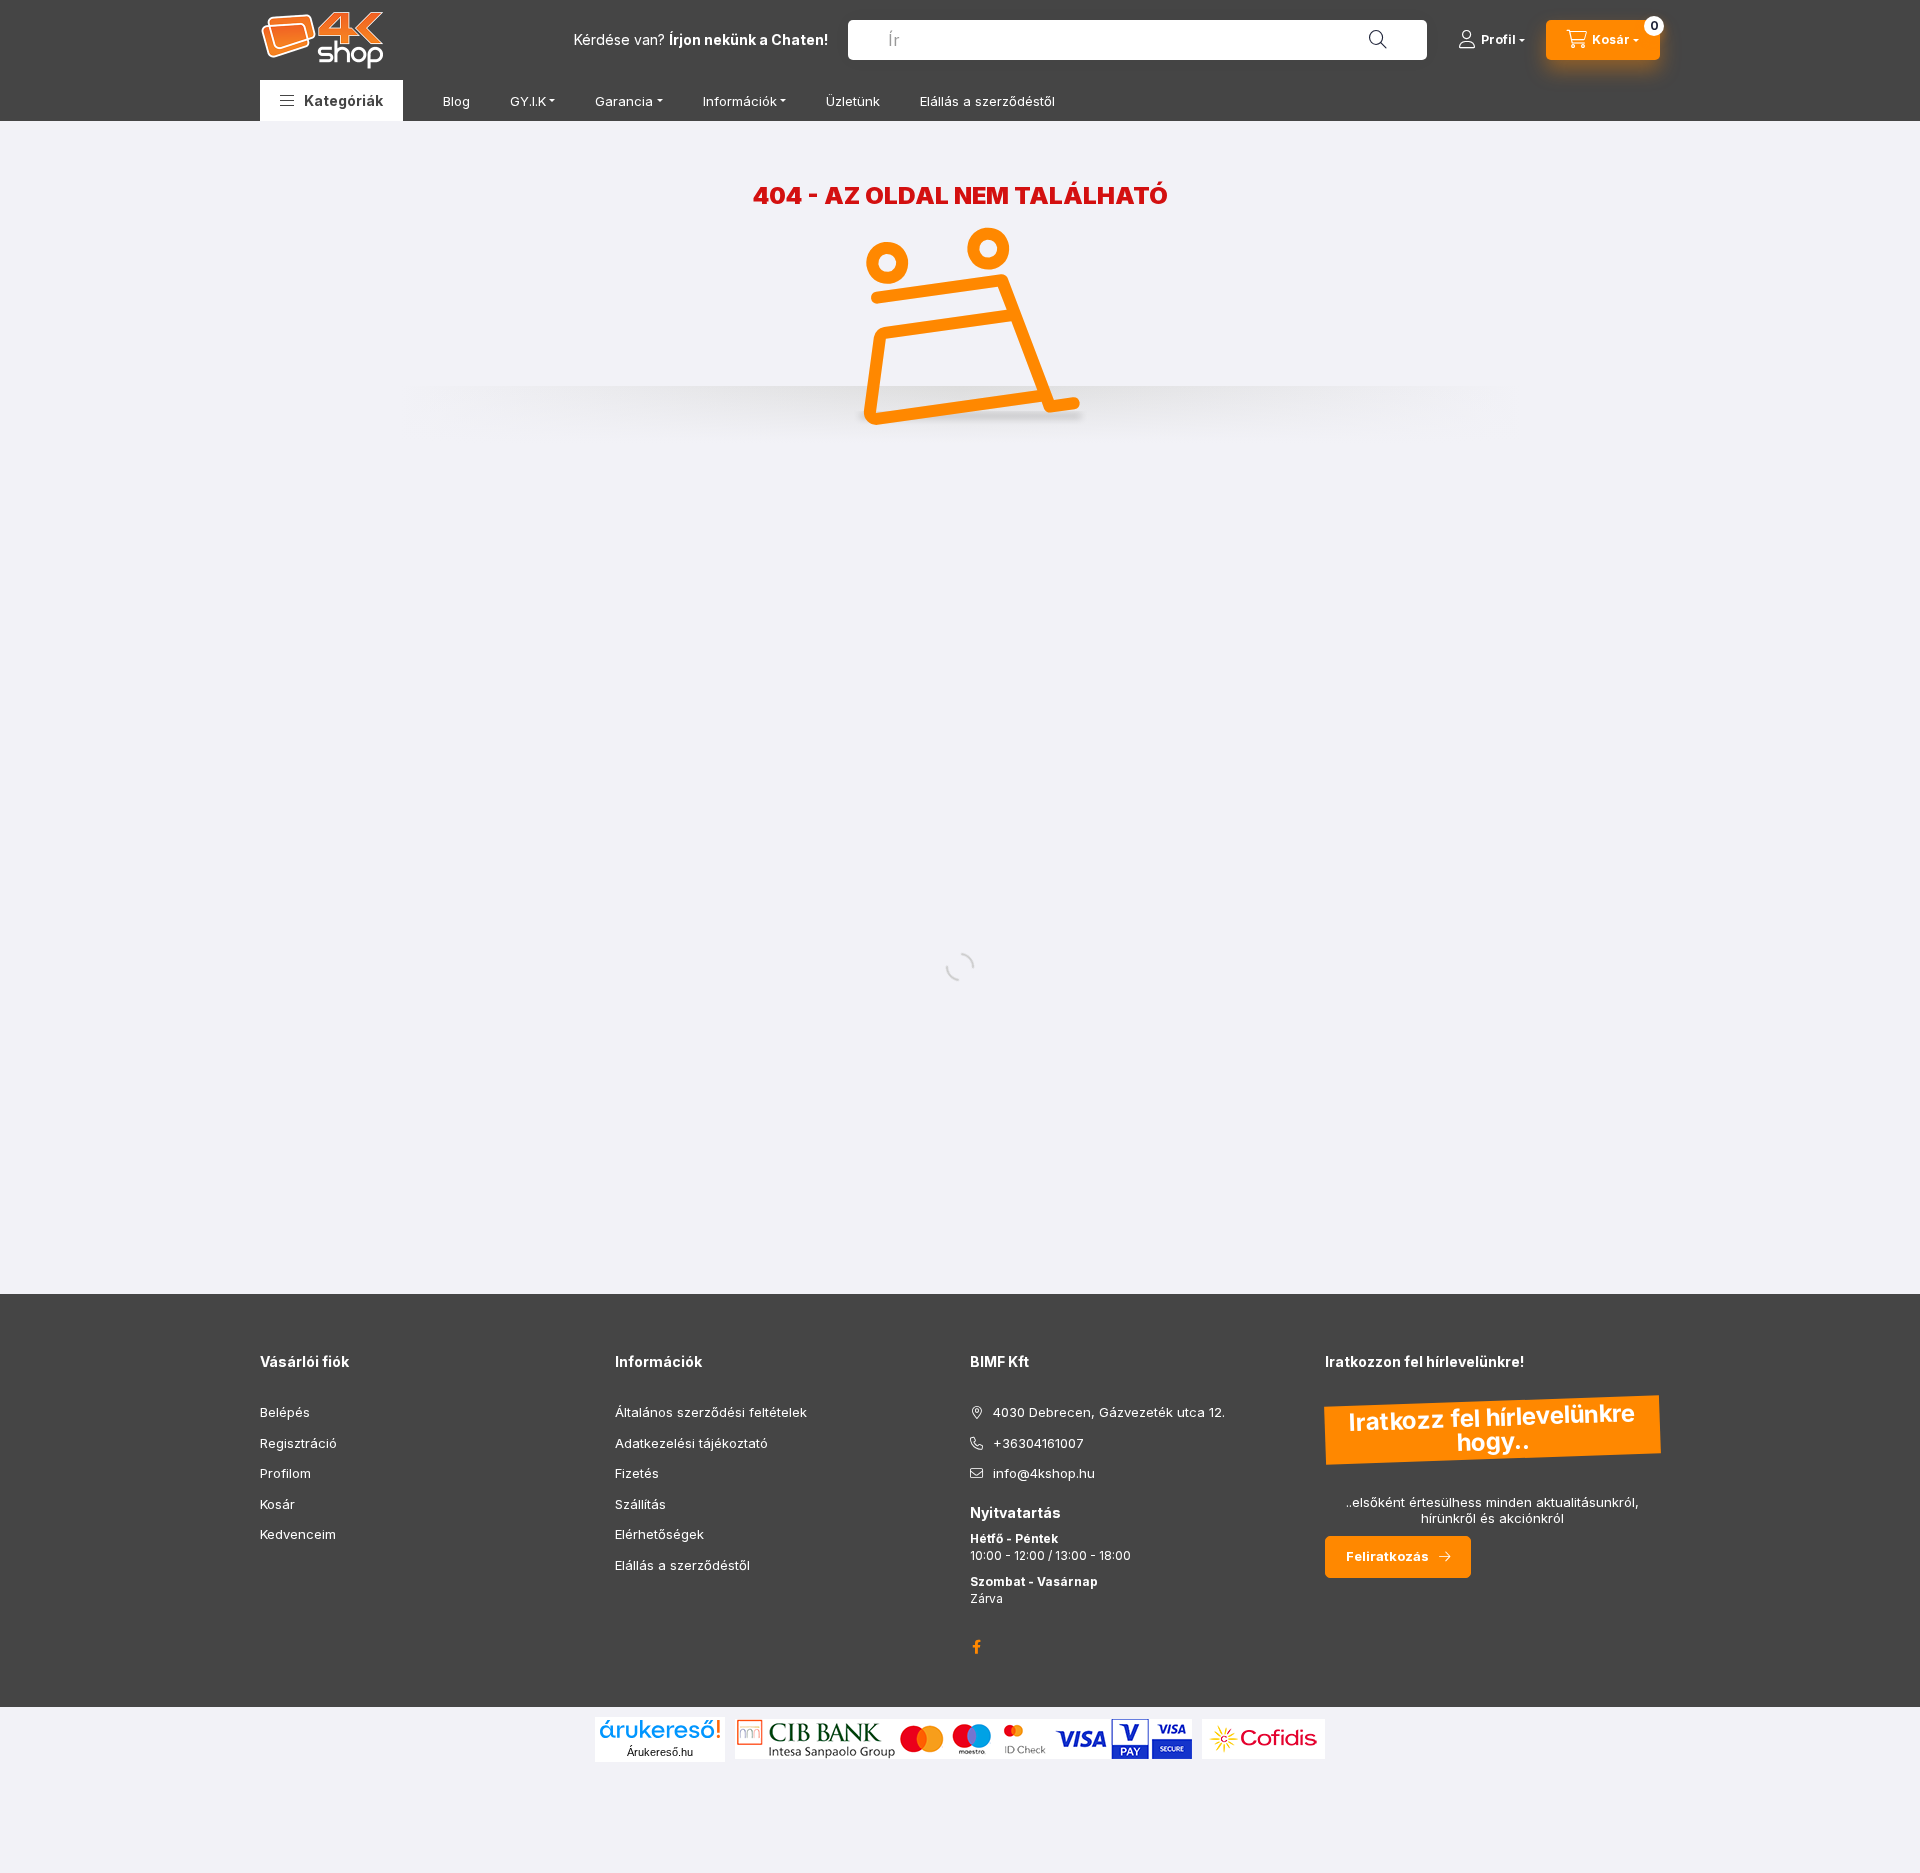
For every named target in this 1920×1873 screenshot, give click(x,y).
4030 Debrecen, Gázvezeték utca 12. (1109, 1412)
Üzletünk (853, 101)
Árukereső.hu (660, 1752)
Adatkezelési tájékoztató (691, 1443)
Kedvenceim (298, 1534)
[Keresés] (1378, 40)
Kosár (277, 1504)
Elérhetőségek (659, 1534)
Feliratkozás (1387, 1556)
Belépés (285, 1412)
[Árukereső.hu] (660, 1729)
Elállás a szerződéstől (987, 101)
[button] (331, 100)
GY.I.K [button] (528, 101)
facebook (976, 1647)
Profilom (285, 1473)
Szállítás (640, 1504)
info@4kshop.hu (1044, 1473)
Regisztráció (298, 1443)
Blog (456, 101)
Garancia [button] (624, 101)
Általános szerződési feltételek (711, 1412)
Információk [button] (740, 101)
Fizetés (637, 1473)
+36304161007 (1038, 1443)
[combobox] (1137, 40)
